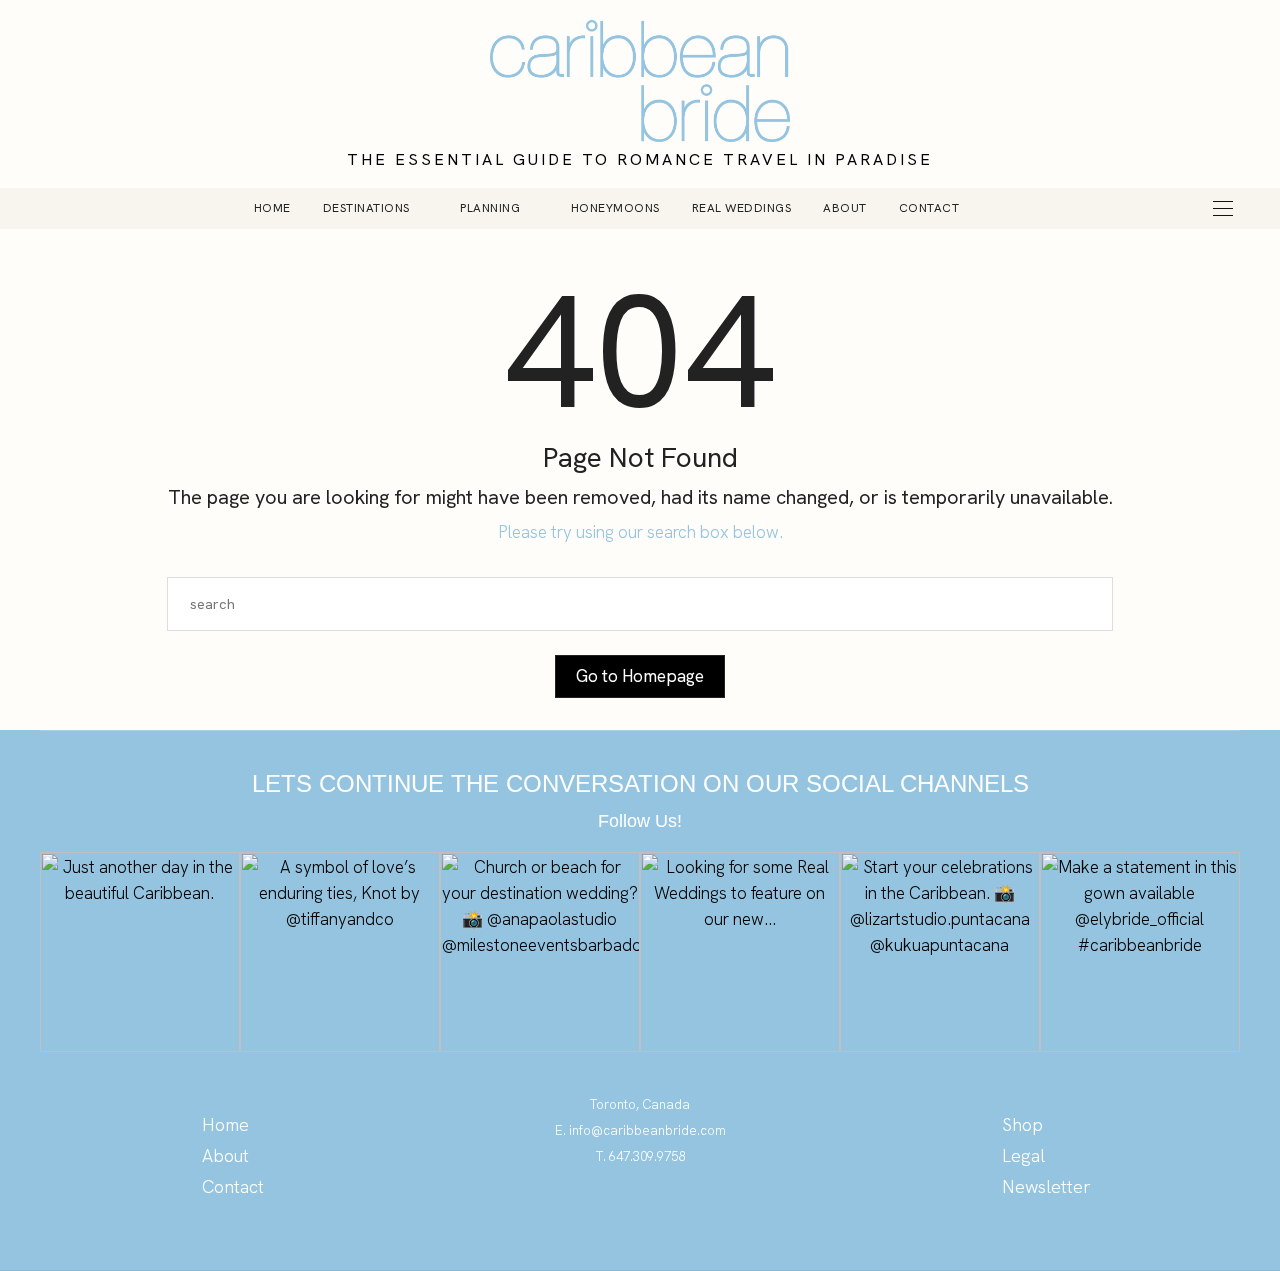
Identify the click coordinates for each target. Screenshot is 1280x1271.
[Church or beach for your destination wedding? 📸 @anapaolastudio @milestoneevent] (540, 952)
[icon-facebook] (680, 1215)
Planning (490, 208)
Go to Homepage (640, 676)
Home (272, 208)
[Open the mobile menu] (1223, 208)
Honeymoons (615, 208)
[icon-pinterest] (600, 1215)
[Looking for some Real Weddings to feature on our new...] (740, 952)
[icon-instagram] (640, 1215)
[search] (1009, 208)
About (845, 208)
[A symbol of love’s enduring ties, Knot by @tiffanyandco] (340, 952)
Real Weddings (742, 208)
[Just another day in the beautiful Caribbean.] (140, 952)
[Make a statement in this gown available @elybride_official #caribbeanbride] (1140, 952)
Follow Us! (640, 821)
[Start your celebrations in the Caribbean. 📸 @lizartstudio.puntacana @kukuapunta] (940, 952)
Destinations (366, 208)
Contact (929, 208)
